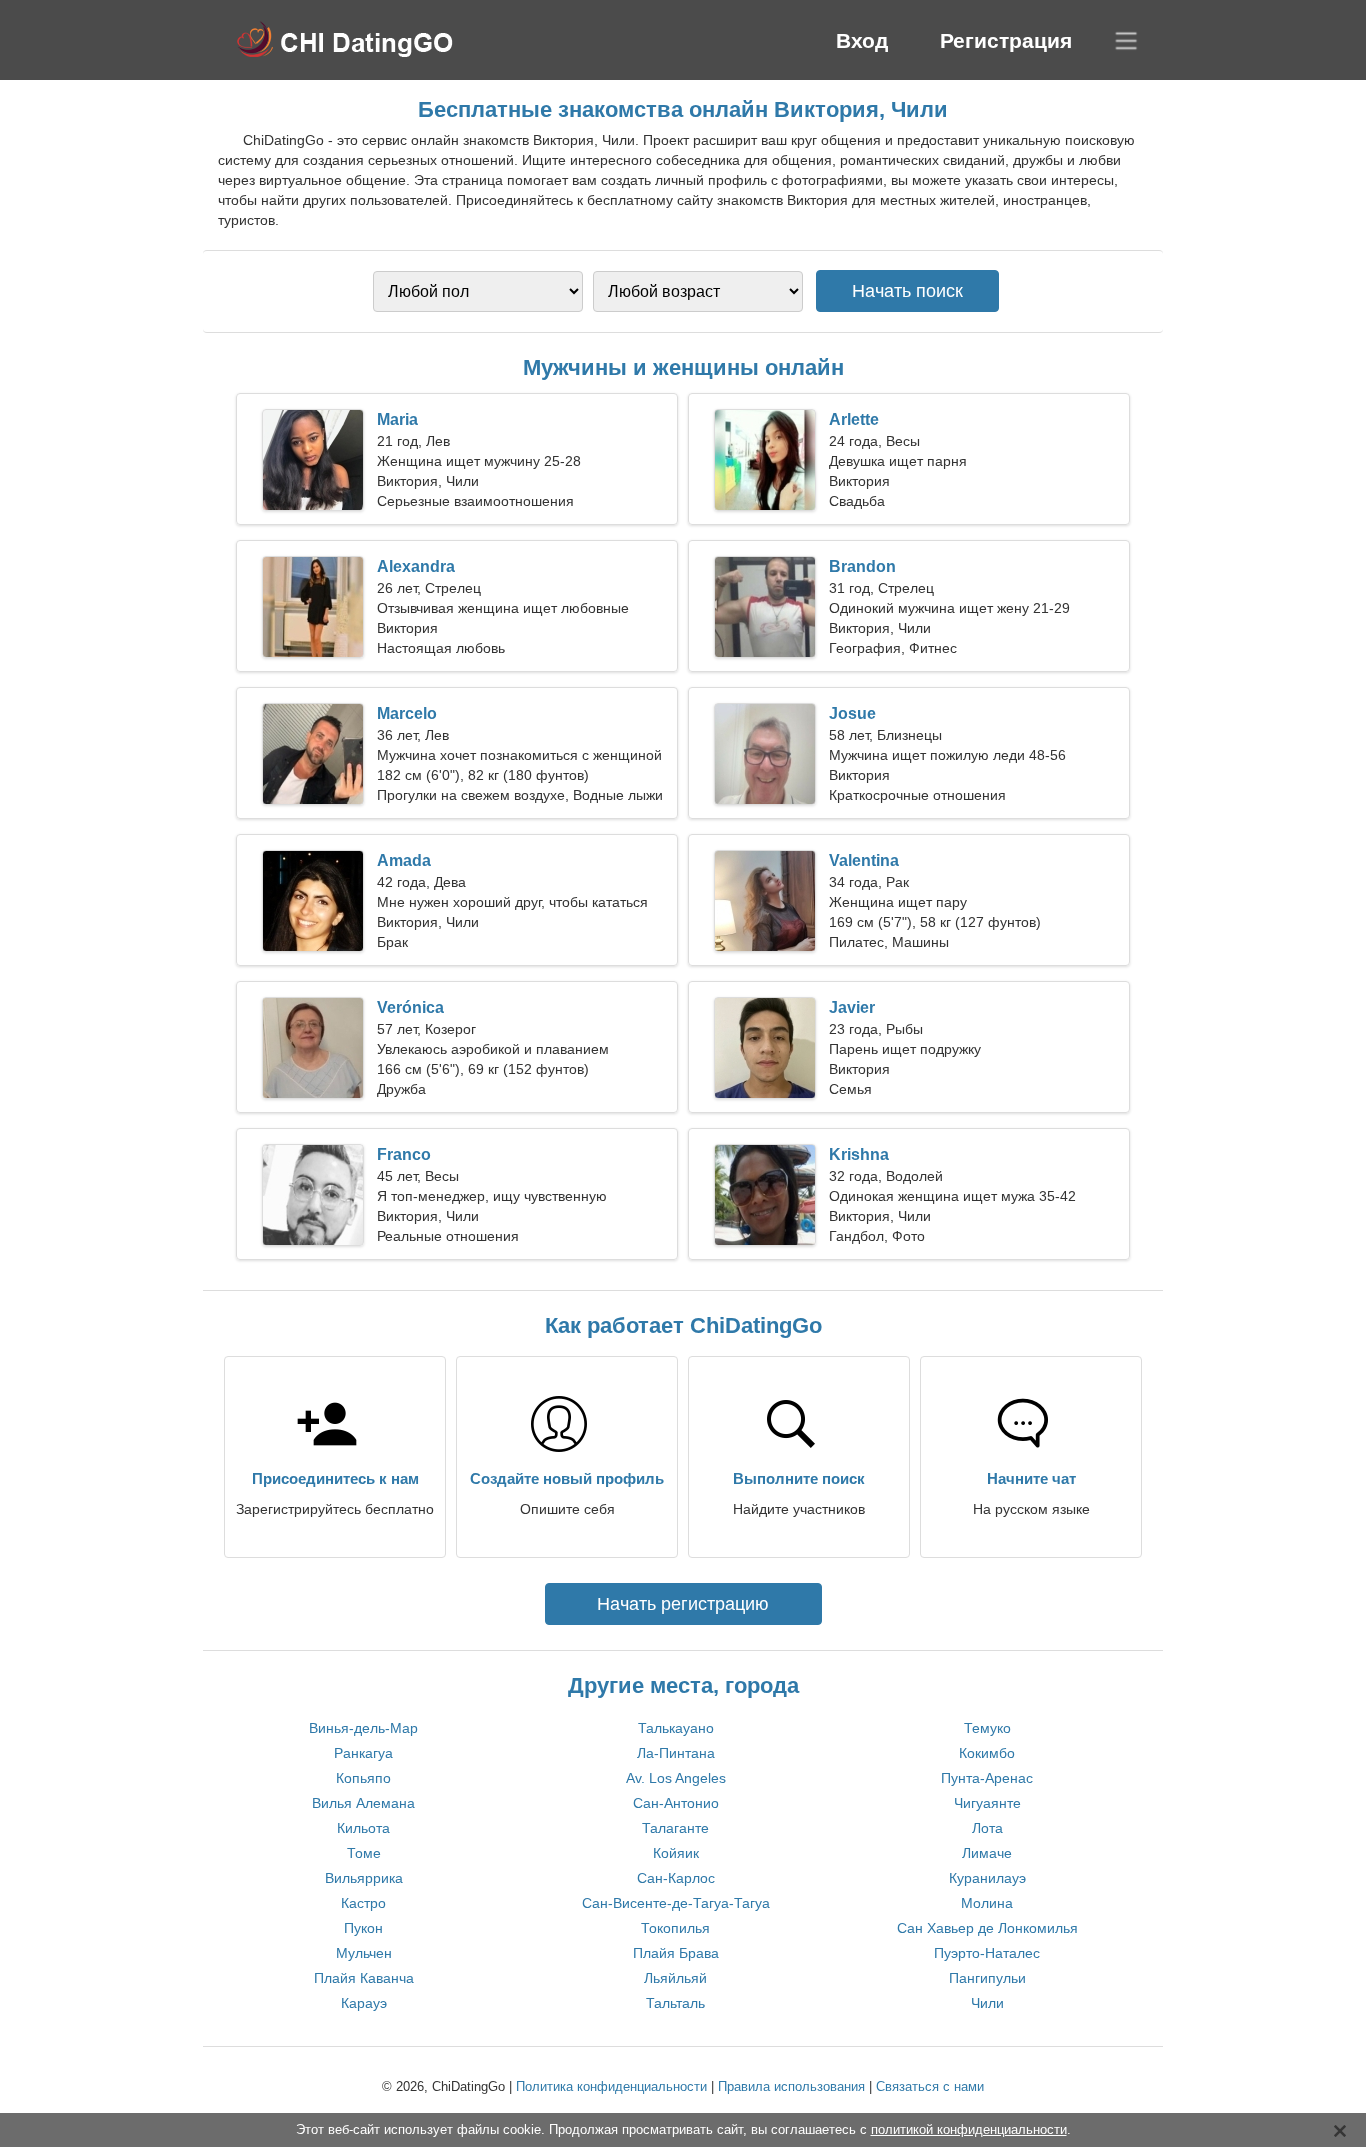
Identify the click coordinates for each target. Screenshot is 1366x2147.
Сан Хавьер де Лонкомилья (987, 1928)
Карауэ (364, 2003)
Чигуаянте (987, 1803)
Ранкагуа (363, 1753)
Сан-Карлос (676, 1878)
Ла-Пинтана (676, 1753)
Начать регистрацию (683, 1604)
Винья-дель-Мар (363, 1728)
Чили (987, 2003)
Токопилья (675, 1928)
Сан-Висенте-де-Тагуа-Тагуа (676, 1903)
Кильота (363, 1828)
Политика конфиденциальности (611, 2086)
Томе (364, 1853)
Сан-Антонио (676, 1803)
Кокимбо (987, 1753)
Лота (987, 1828)
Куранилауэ (987, 1878)
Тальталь (675, 2003)
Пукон (363, 1928)
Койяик (676, 1853)
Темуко (987, 1728)
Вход (862, 40)
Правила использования (791, 2086)
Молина (987, 1903)
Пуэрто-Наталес (987, 1953)
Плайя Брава (676, 1953)
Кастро (363, 1903)
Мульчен (364, 1953)
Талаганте (675, 1828)
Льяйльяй (675, 1978)
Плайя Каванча (364, 1978)
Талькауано (676, 1728)
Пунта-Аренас (987, 1778)
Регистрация (1006, 40)
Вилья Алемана (363, 1803)
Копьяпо (363, 1778)
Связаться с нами (930, 2086)
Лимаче (987, 1853)
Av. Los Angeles (676, 1778)
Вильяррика (364, 1878)
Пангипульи (987, 1978)
